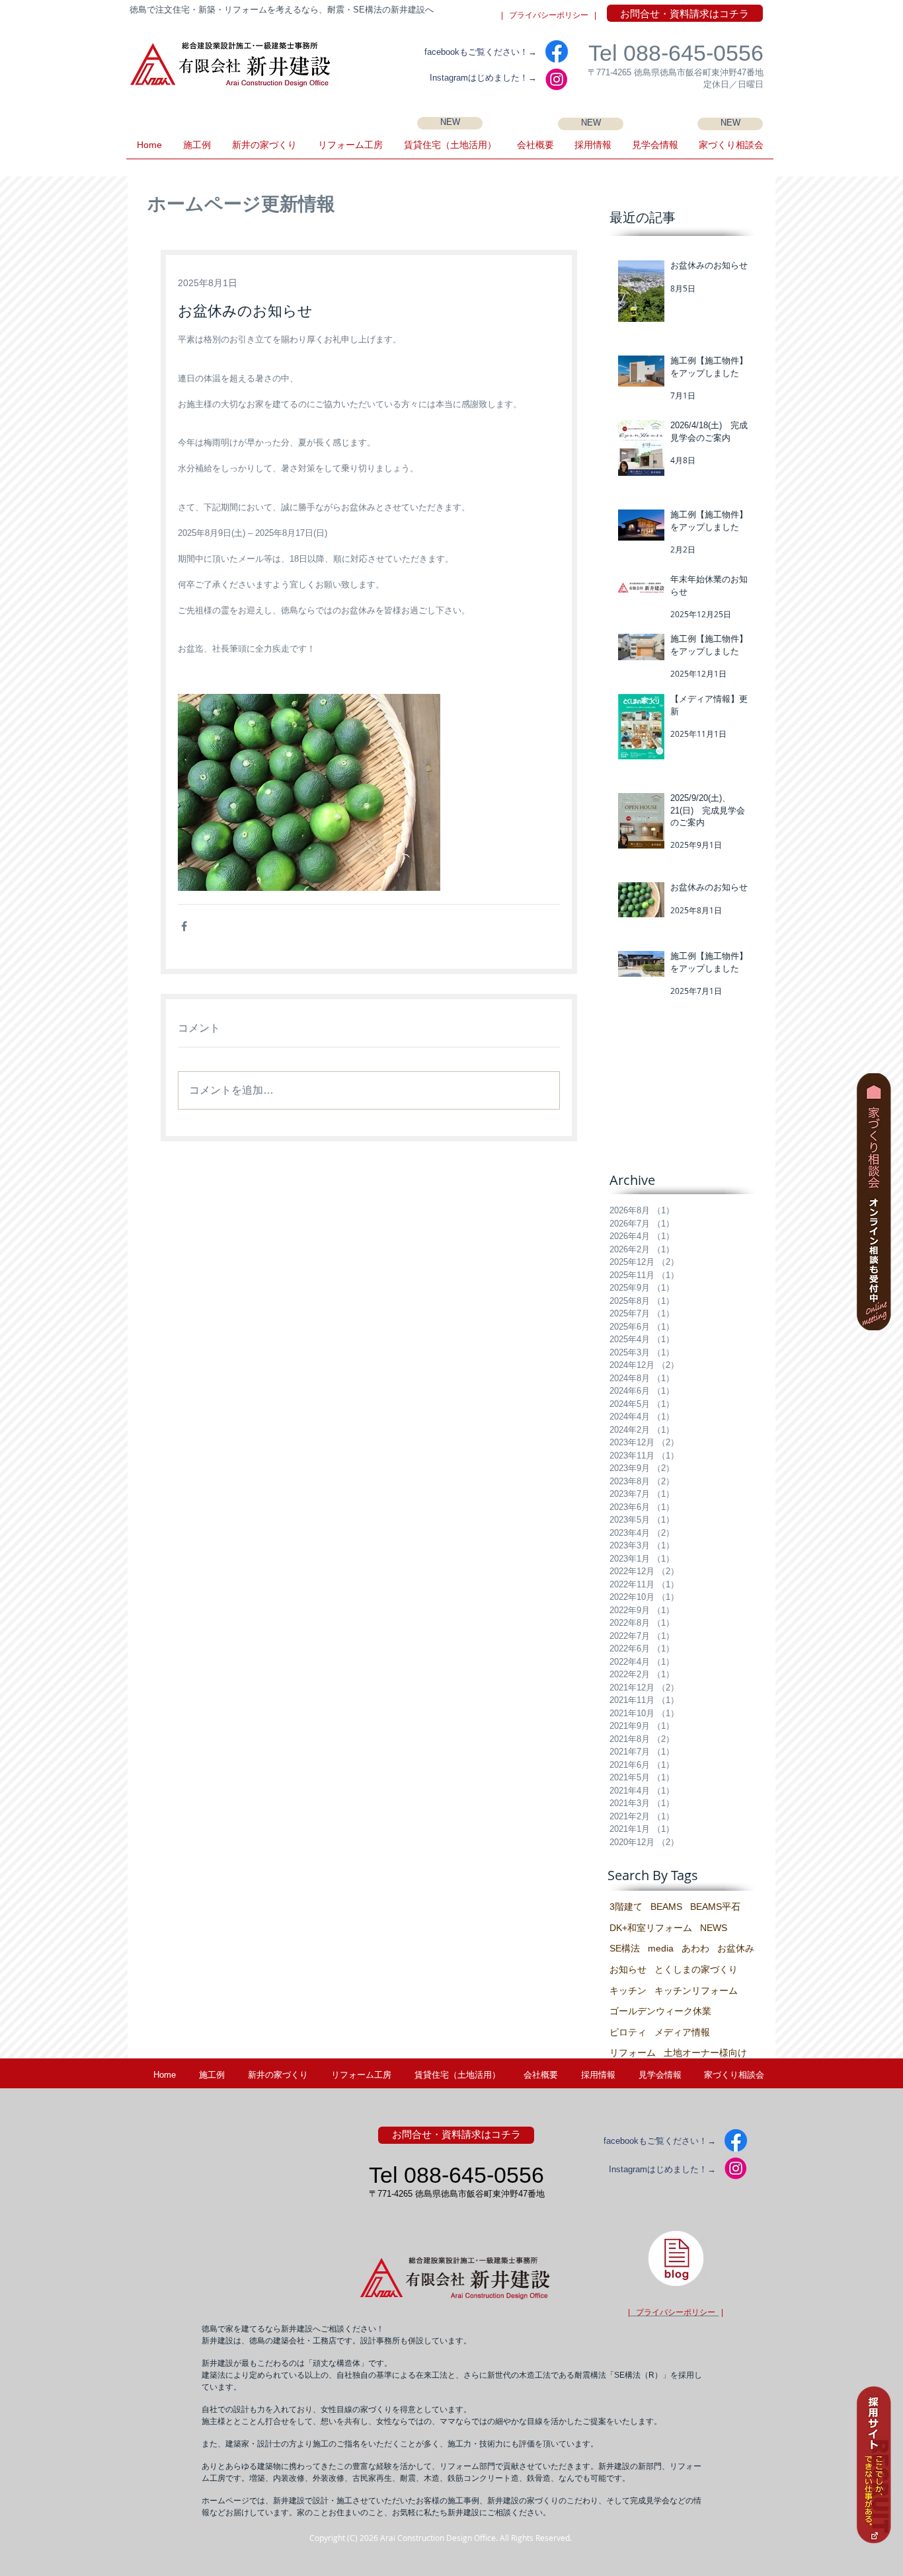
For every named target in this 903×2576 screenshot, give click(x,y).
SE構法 (625, 1948)
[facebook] (557, 52)
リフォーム (633, 2053)
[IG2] (557, 79)
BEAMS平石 (715, 1907)
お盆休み (736, 1948)
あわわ (695, 1948)
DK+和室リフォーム (651, 1928)
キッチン (628, 1990)
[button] (655, 149)
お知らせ (628, 1969)
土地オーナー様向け (705, 2053)
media (661, 1948)
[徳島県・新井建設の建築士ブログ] (676, 2258)
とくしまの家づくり (696, 1969)
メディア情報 (682, 2032)
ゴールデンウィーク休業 (660, 2011)
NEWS (714, 1928)
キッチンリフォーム (696, 1990)
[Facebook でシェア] (184, 926)
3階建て (626, 1907)
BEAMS (666, 1907)
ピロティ (628, 2032)
